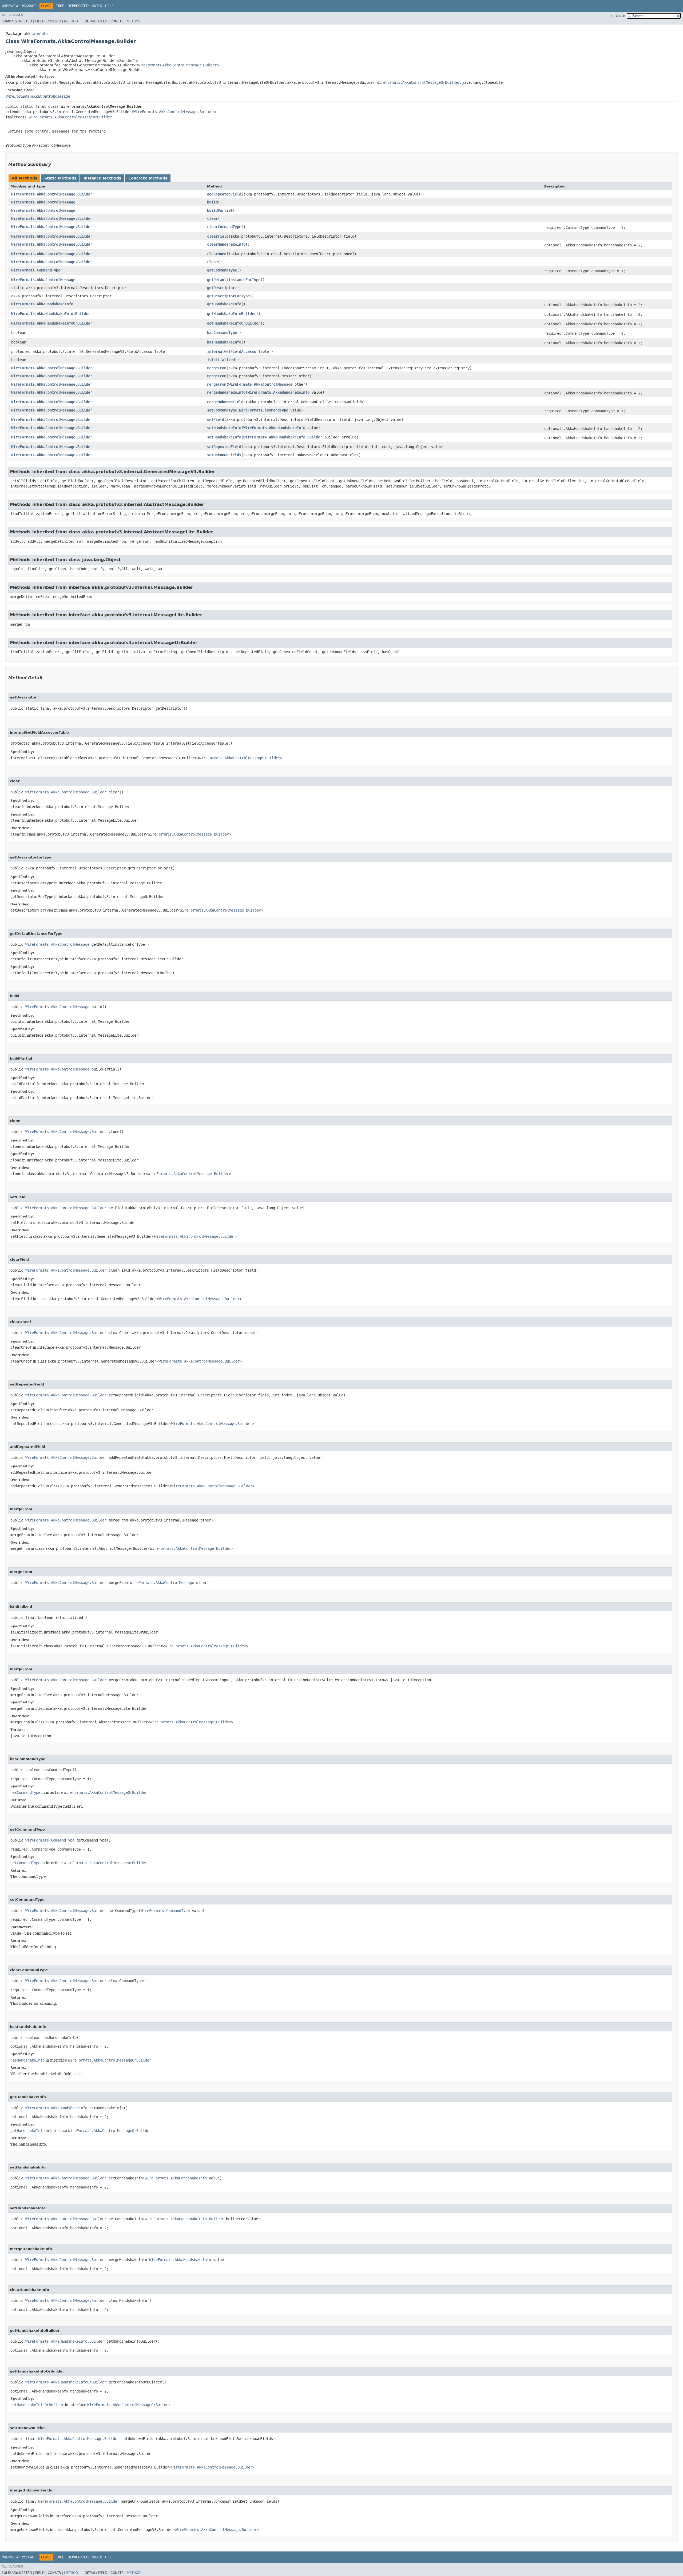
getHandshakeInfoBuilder (232, 314)
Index (97, 6)
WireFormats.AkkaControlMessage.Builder (177, 65)
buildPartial (220, 210)
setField (216, 420)
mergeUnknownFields (226, 402)
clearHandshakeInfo (226, 244)
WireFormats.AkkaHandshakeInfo (42, 304)
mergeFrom (217, 368)
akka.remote (36, 34)
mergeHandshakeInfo (226, 392)
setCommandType (222, 410)
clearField (218, 236)
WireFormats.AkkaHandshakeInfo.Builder (51, 314)
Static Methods (60, 178)
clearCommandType (224, 227)
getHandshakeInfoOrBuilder (234, 323)
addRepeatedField (224, 194)
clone (212, 262)
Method (71, 21)
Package (29, 6)
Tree (60, 6)
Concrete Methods (148, 178)
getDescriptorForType (228, 296)
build (212, 202)
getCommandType (222, 270)
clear (212, 218)
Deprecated (78, 6)
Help (109, 6)
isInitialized (221, 360)
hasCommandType (222, 333)
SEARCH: (618, 16)
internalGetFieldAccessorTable (238, 352)
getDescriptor (221, 288)
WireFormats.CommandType (36, 270)
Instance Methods (102, 178)
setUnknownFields (224, 455)
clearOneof (218, 254)
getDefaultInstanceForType (234, 280)
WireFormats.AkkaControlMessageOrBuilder (418, 82)
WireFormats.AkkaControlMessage (38, 96)
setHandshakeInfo (224, 428)
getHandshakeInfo (224, 304)
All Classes (12, 15)
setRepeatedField (224, 447)
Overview (10, 6)
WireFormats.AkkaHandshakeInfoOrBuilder (52, 323)
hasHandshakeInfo (224, 342)
